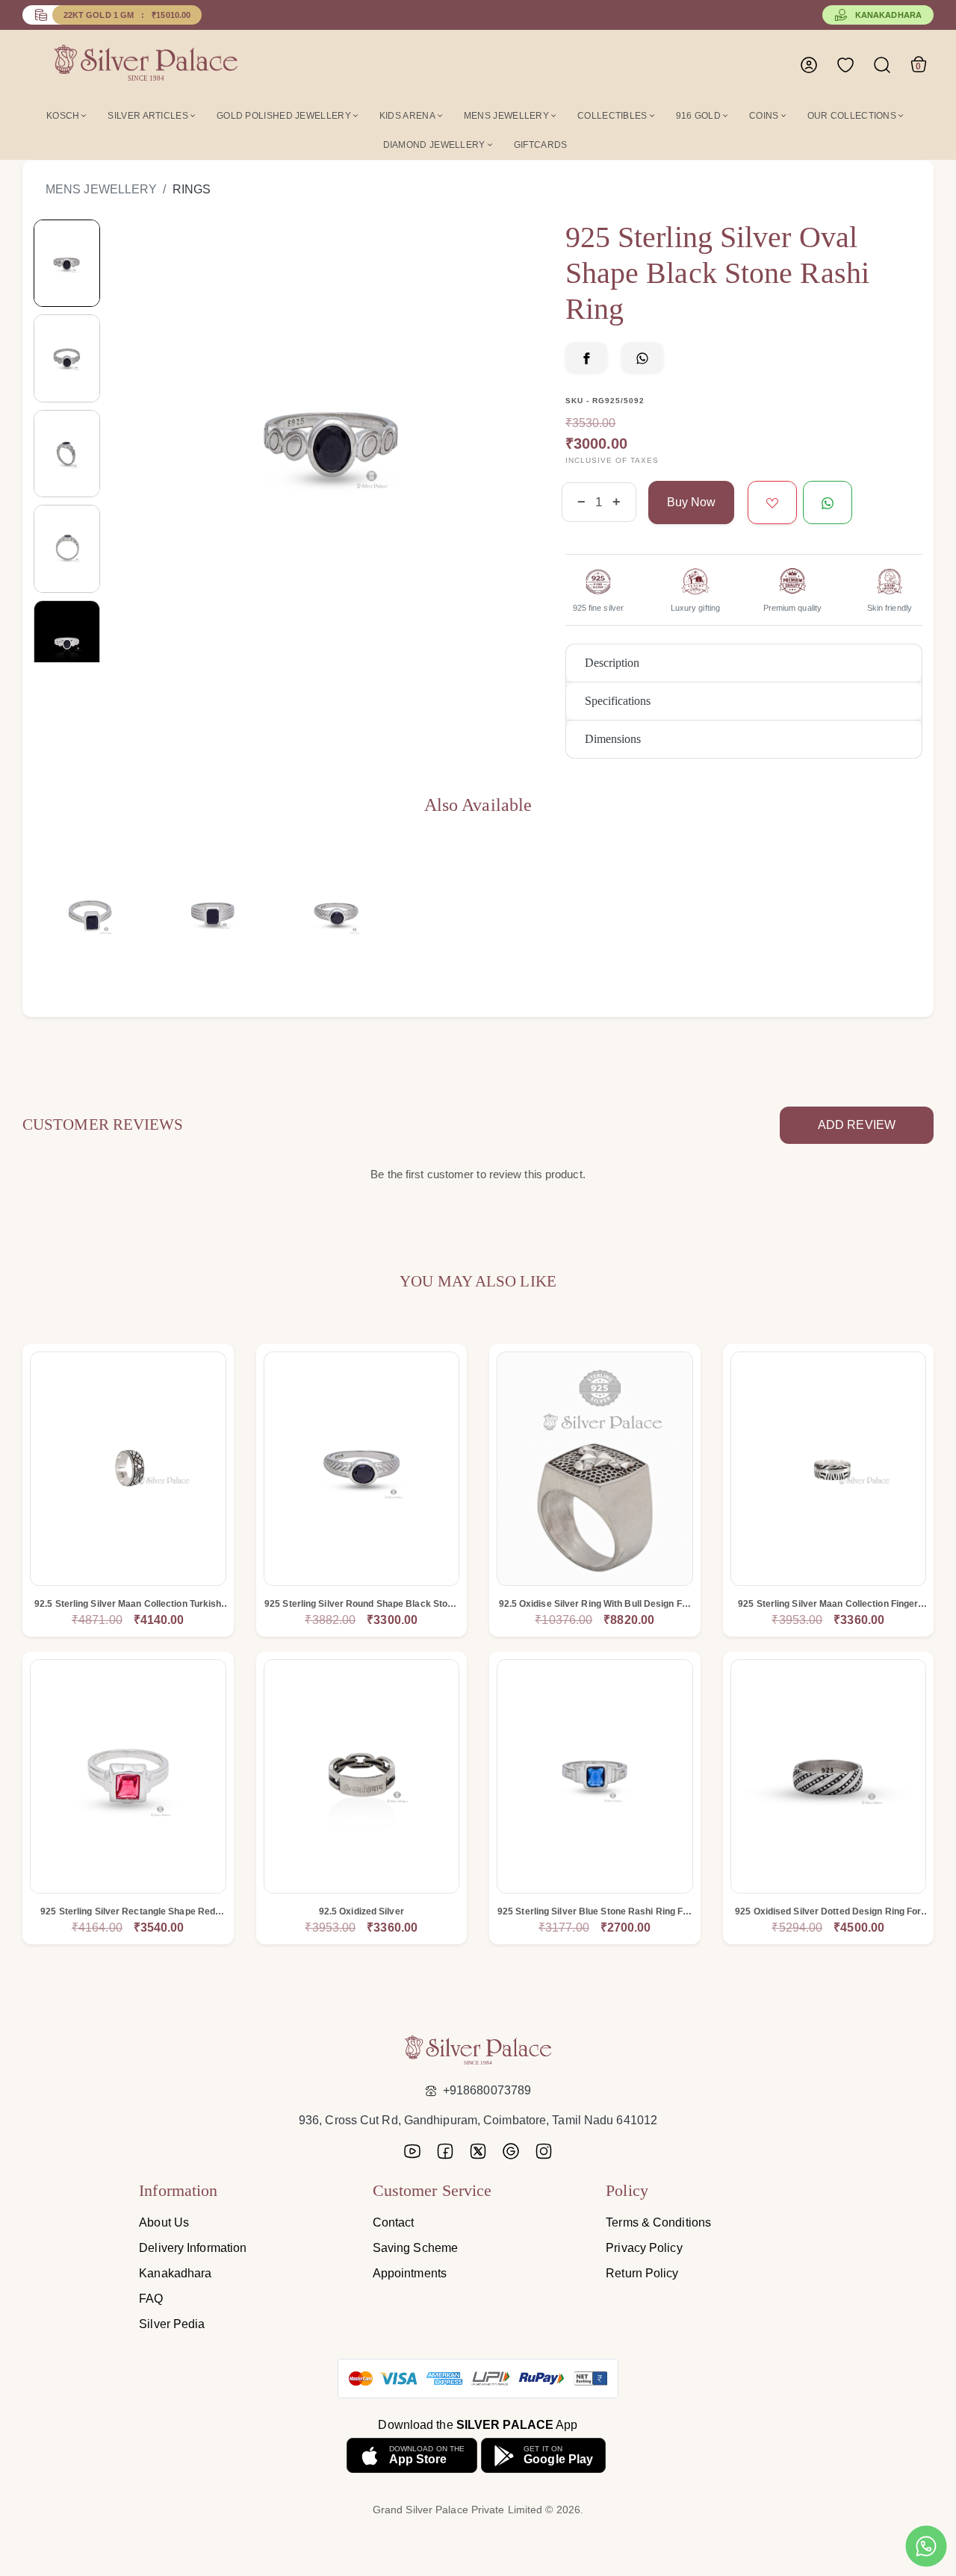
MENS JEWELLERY (506, 116)
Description (612, 663)
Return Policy (642, 2273)
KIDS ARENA (407, 116)
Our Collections (852, 116)
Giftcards (541, 145)
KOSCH (63, 116)
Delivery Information (193, 2248)
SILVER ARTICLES (148, 116)
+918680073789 (487, 2090)
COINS (764, 116)
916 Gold (698, 116)
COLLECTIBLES (612, 116)
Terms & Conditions (658, 2222)
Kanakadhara (888, 15)
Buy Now (691, 502)
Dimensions (613, 739)
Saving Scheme (415, 2248)
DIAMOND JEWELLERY (434, 145)
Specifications (618, 701)
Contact (394, 2222)
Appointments (410, 2273)
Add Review (857, 1125)
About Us (164, 2222)
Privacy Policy (644, 2248)
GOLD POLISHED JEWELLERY (284, 116)
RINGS (192, 189)
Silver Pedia (172, 2324)
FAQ (151, 2299)
